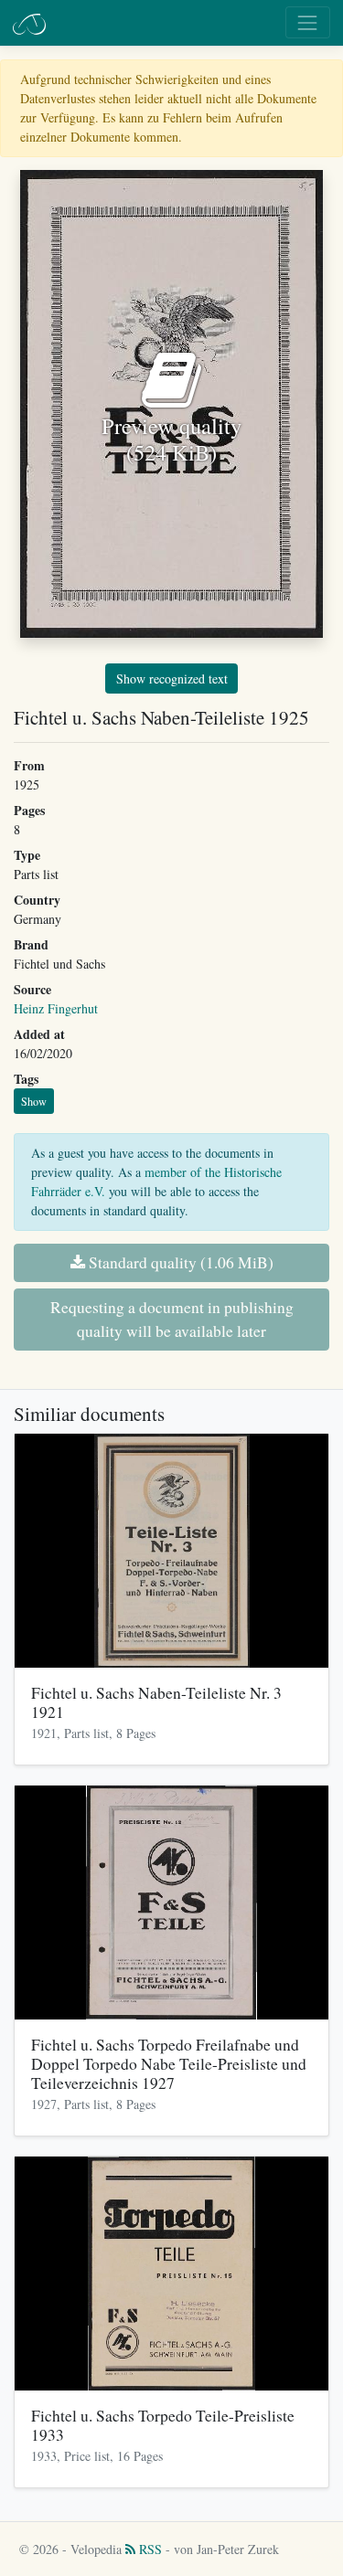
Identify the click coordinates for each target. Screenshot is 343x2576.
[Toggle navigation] (308, 22)
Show (34, 1101)
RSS (149, 2549)
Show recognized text (172, 678)
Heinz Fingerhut (56, 1008)
